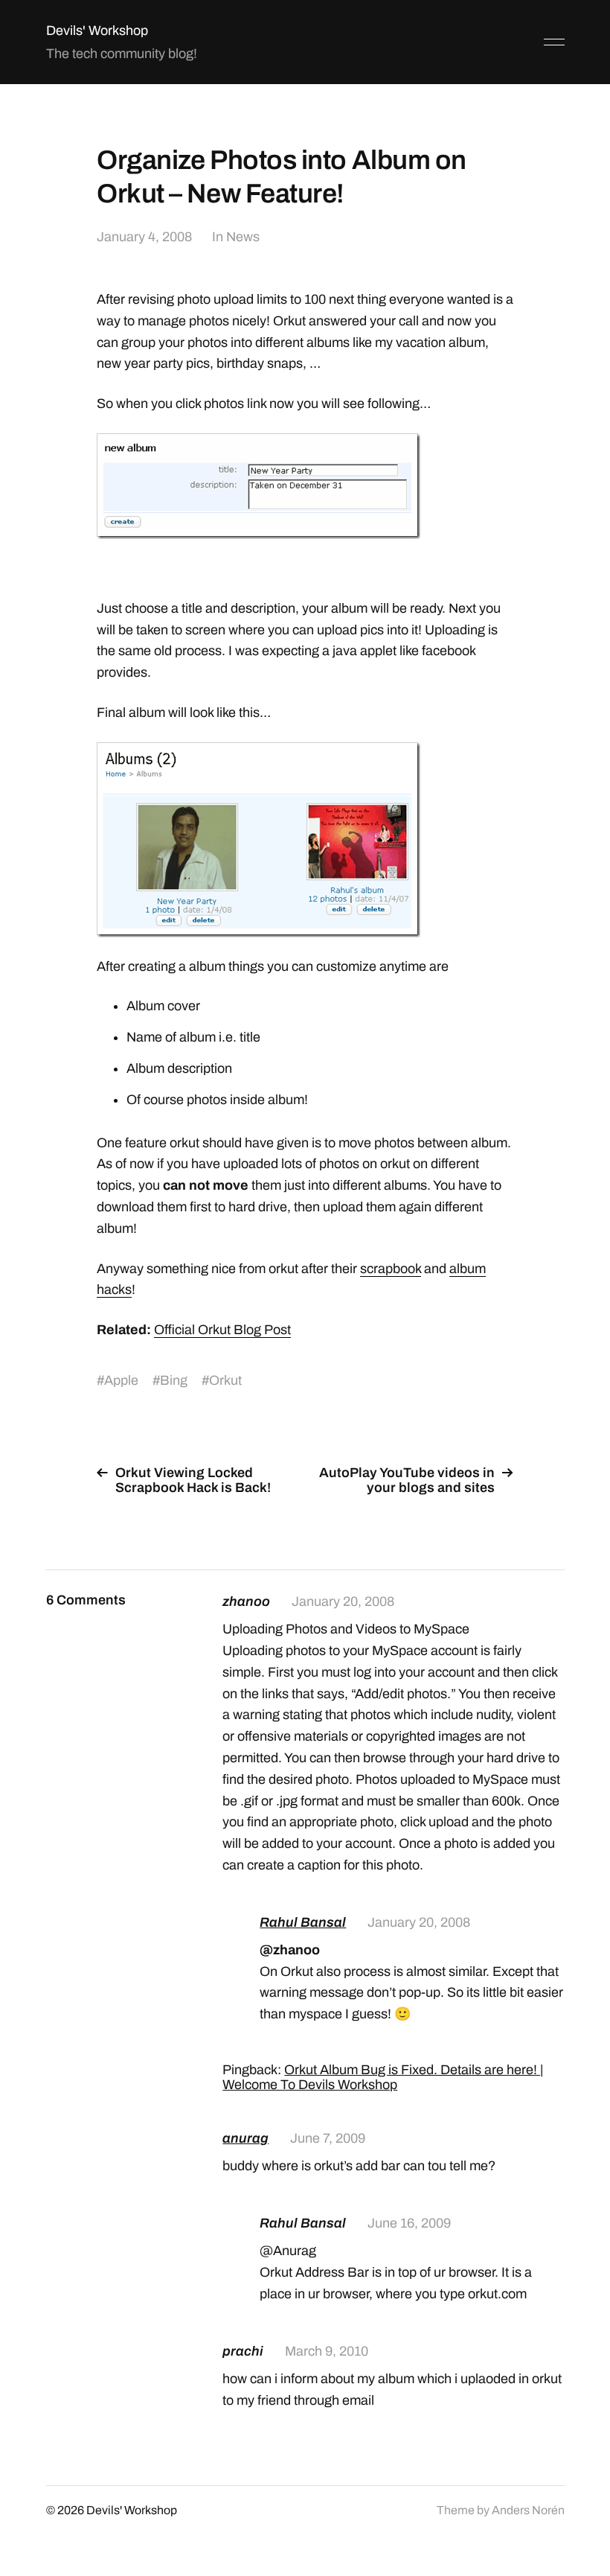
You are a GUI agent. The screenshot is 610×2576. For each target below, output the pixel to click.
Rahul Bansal (303, 1922)
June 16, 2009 (409, 2223)
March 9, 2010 (327, 2351)
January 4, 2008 (144, 237)
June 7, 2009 (328, 2138)
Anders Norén (528, 2510)
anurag (245, 2138)
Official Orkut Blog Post (222, 1330)
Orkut (225, 1380)
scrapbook (391, 1269)
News (243, 237)
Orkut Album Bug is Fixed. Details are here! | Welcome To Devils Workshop (383, 2077)
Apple (121, 1380)
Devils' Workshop (97, 31)
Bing (174, 1380)
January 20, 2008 (343, 1601)
